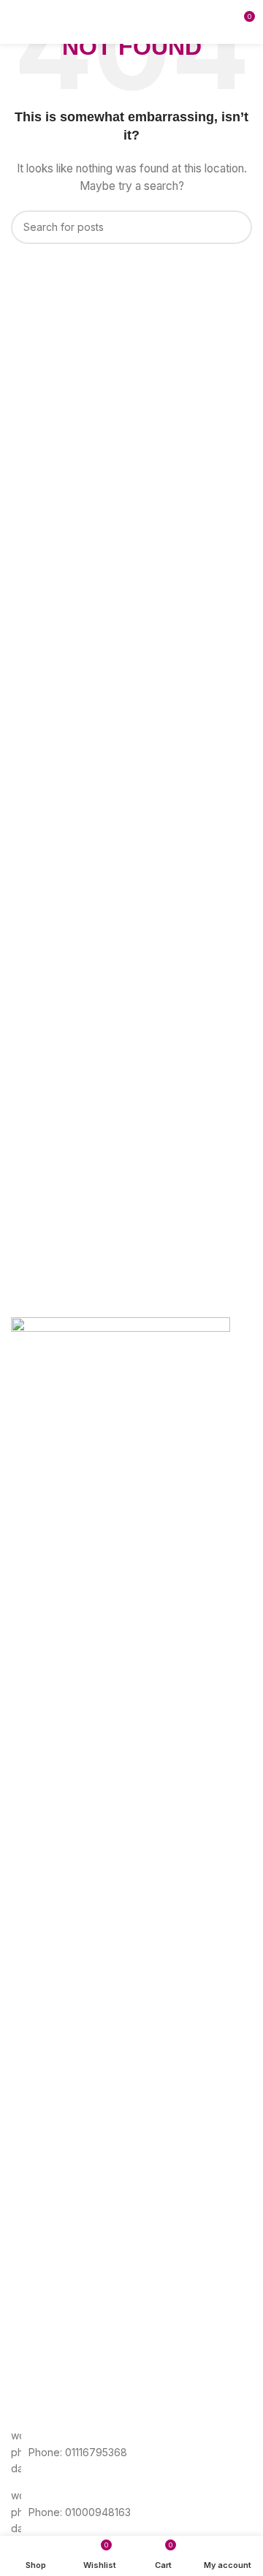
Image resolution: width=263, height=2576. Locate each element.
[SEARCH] (235, 227)
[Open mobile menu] (17, 22)
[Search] (218, 22)
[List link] (131, 2452)
